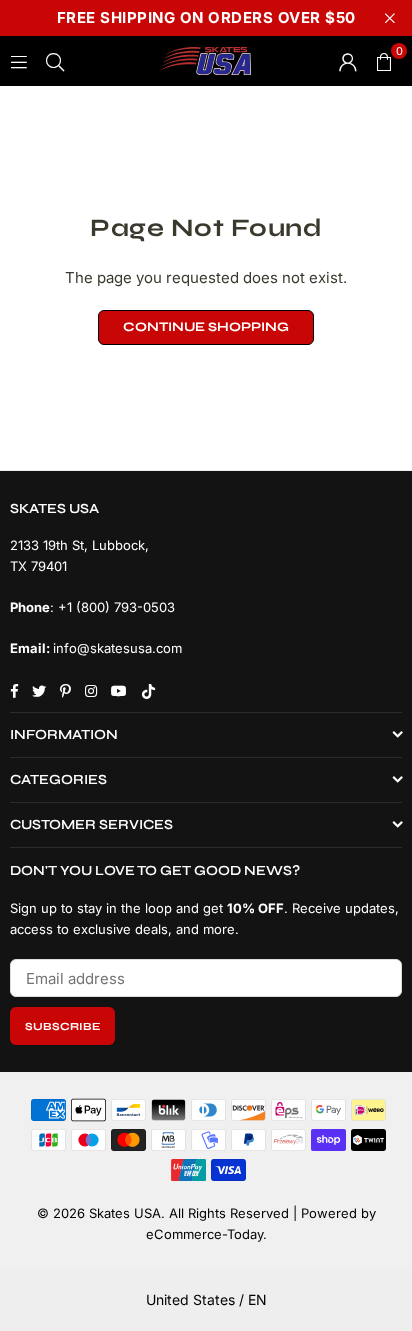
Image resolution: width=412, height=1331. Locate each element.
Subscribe (62, 1026)
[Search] (55, 60)
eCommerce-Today (204, 1234)
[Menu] (19, 60)
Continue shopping (206, 327)
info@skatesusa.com (117, 648)
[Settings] (348, 61)
